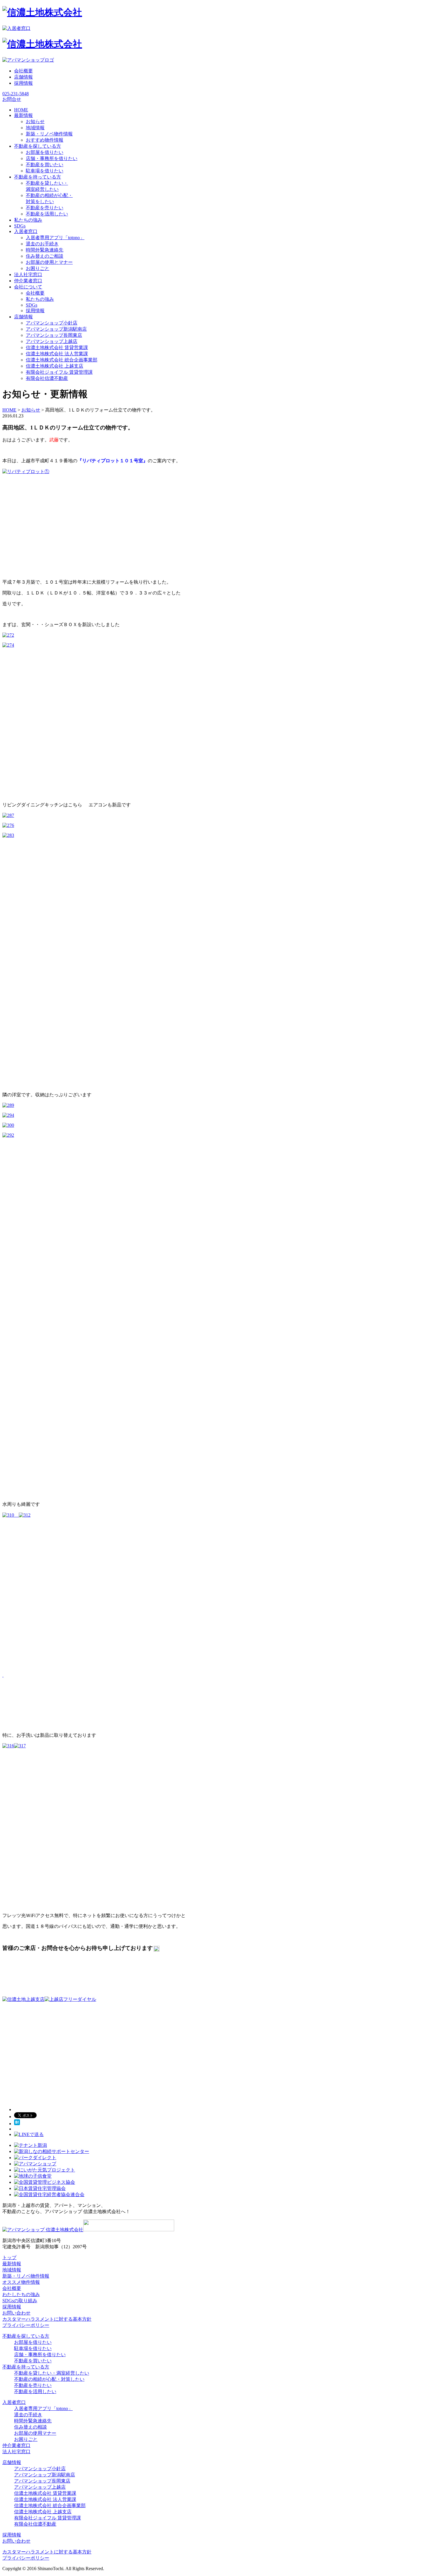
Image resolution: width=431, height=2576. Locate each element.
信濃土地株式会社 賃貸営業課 (57, 348)
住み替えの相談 (30, 2427)
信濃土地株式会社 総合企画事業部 (62, 360)
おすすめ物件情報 (45, 140)
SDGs (32, 305)
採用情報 (23, 83)
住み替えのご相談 (45, 256)
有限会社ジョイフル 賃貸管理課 (59, 372)
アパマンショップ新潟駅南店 (56, 329)
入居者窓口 (14, 2402)
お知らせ (35, 122)
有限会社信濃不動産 (47, 378)
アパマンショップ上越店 (52, 341)
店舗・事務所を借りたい (52, 158)
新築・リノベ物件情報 (49, 134)
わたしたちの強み (21, 2294)
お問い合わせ (16, 2313)
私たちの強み (40, 299)
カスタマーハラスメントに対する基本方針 (47, 2319)
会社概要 (23, 71)
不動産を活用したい (47, 214)
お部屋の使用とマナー (49, 262)
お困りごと (38, 268)
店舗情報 (23, 77)
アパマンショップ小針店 (52, 323)
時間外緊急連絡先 (45, 250)
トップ (9, 2258)
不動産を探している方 (26, 2336)
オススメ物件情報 (21, 2282)
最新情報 (12, 2264)
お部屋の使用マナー (35, 2433)
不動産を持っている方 (26, 2367)
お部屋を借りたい (45, 152)
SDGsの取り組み (20, 2301)
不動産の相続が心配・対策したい (49, 2379)
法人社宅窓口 (16, 2452)
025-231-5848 (16, 94)
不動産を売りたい (45, 208)
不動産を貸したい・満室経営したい (52, 2373)
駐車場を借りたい (45, 171)
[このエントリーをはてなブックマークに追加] (17, 2124)
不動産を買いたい (45, 165)
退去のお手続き (42, 244)
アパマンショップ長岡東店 (54, 335)
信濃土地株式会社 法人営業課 (57, 354)
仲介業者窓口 (16, 2445)
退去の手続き (28, 2415)
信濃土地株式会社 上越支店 (55, 366)
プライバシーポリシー (26, 2325)
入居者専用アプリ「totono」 (55, 238)
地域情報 (35, 128)
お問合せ (12, 99)
